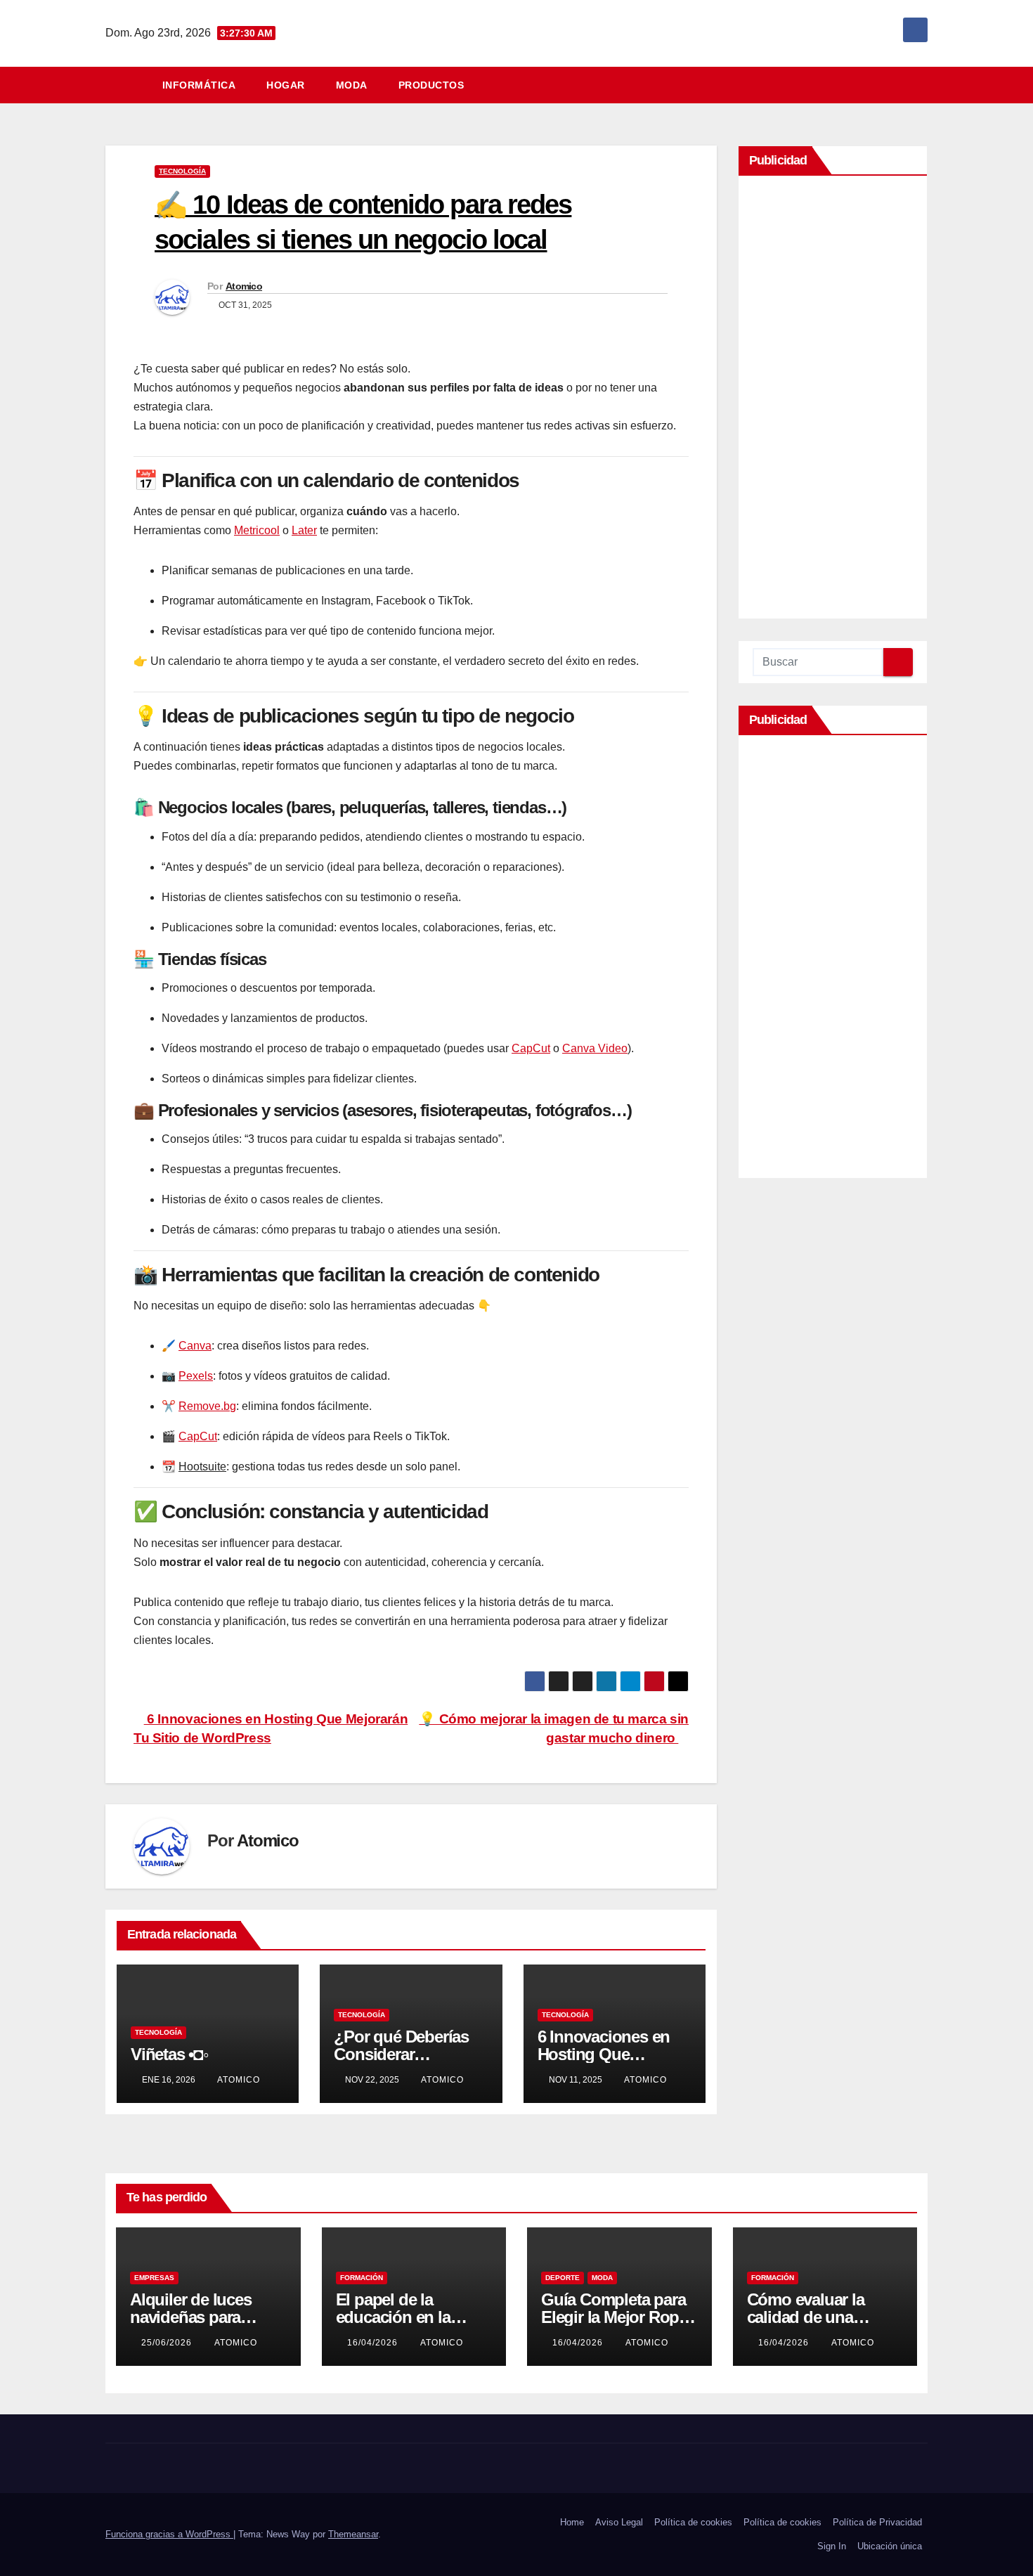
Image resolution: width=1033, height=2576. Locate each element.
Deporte (563, 2278)
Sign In (832, 2546)
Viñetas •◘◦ (170, 2054)
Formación (362, 2278)
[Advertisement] (833, 401)
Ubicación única (890, 2546)
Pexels (196, 1376)
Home (572, 2522)
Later (304, 530)
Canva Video (595, 1048)
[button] (923, 85)
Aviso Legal (619, 2522)
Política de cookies (693, 2522)
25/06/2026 (168, 2343)
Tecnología (182, 171)
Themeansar (353, 2534)
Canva (195, 1346)
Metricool (257, 530)
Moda (352, 85)
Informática (199, 85)
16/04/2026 (374, 2343)
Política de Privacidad (877, 2522)
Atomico (244, 286)
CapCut (531, 1048)
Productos (431, 85)
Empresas (154, 2278)
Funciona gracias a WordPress (169, 2534)
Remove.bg (207, 1406)
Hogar (286, 85)
